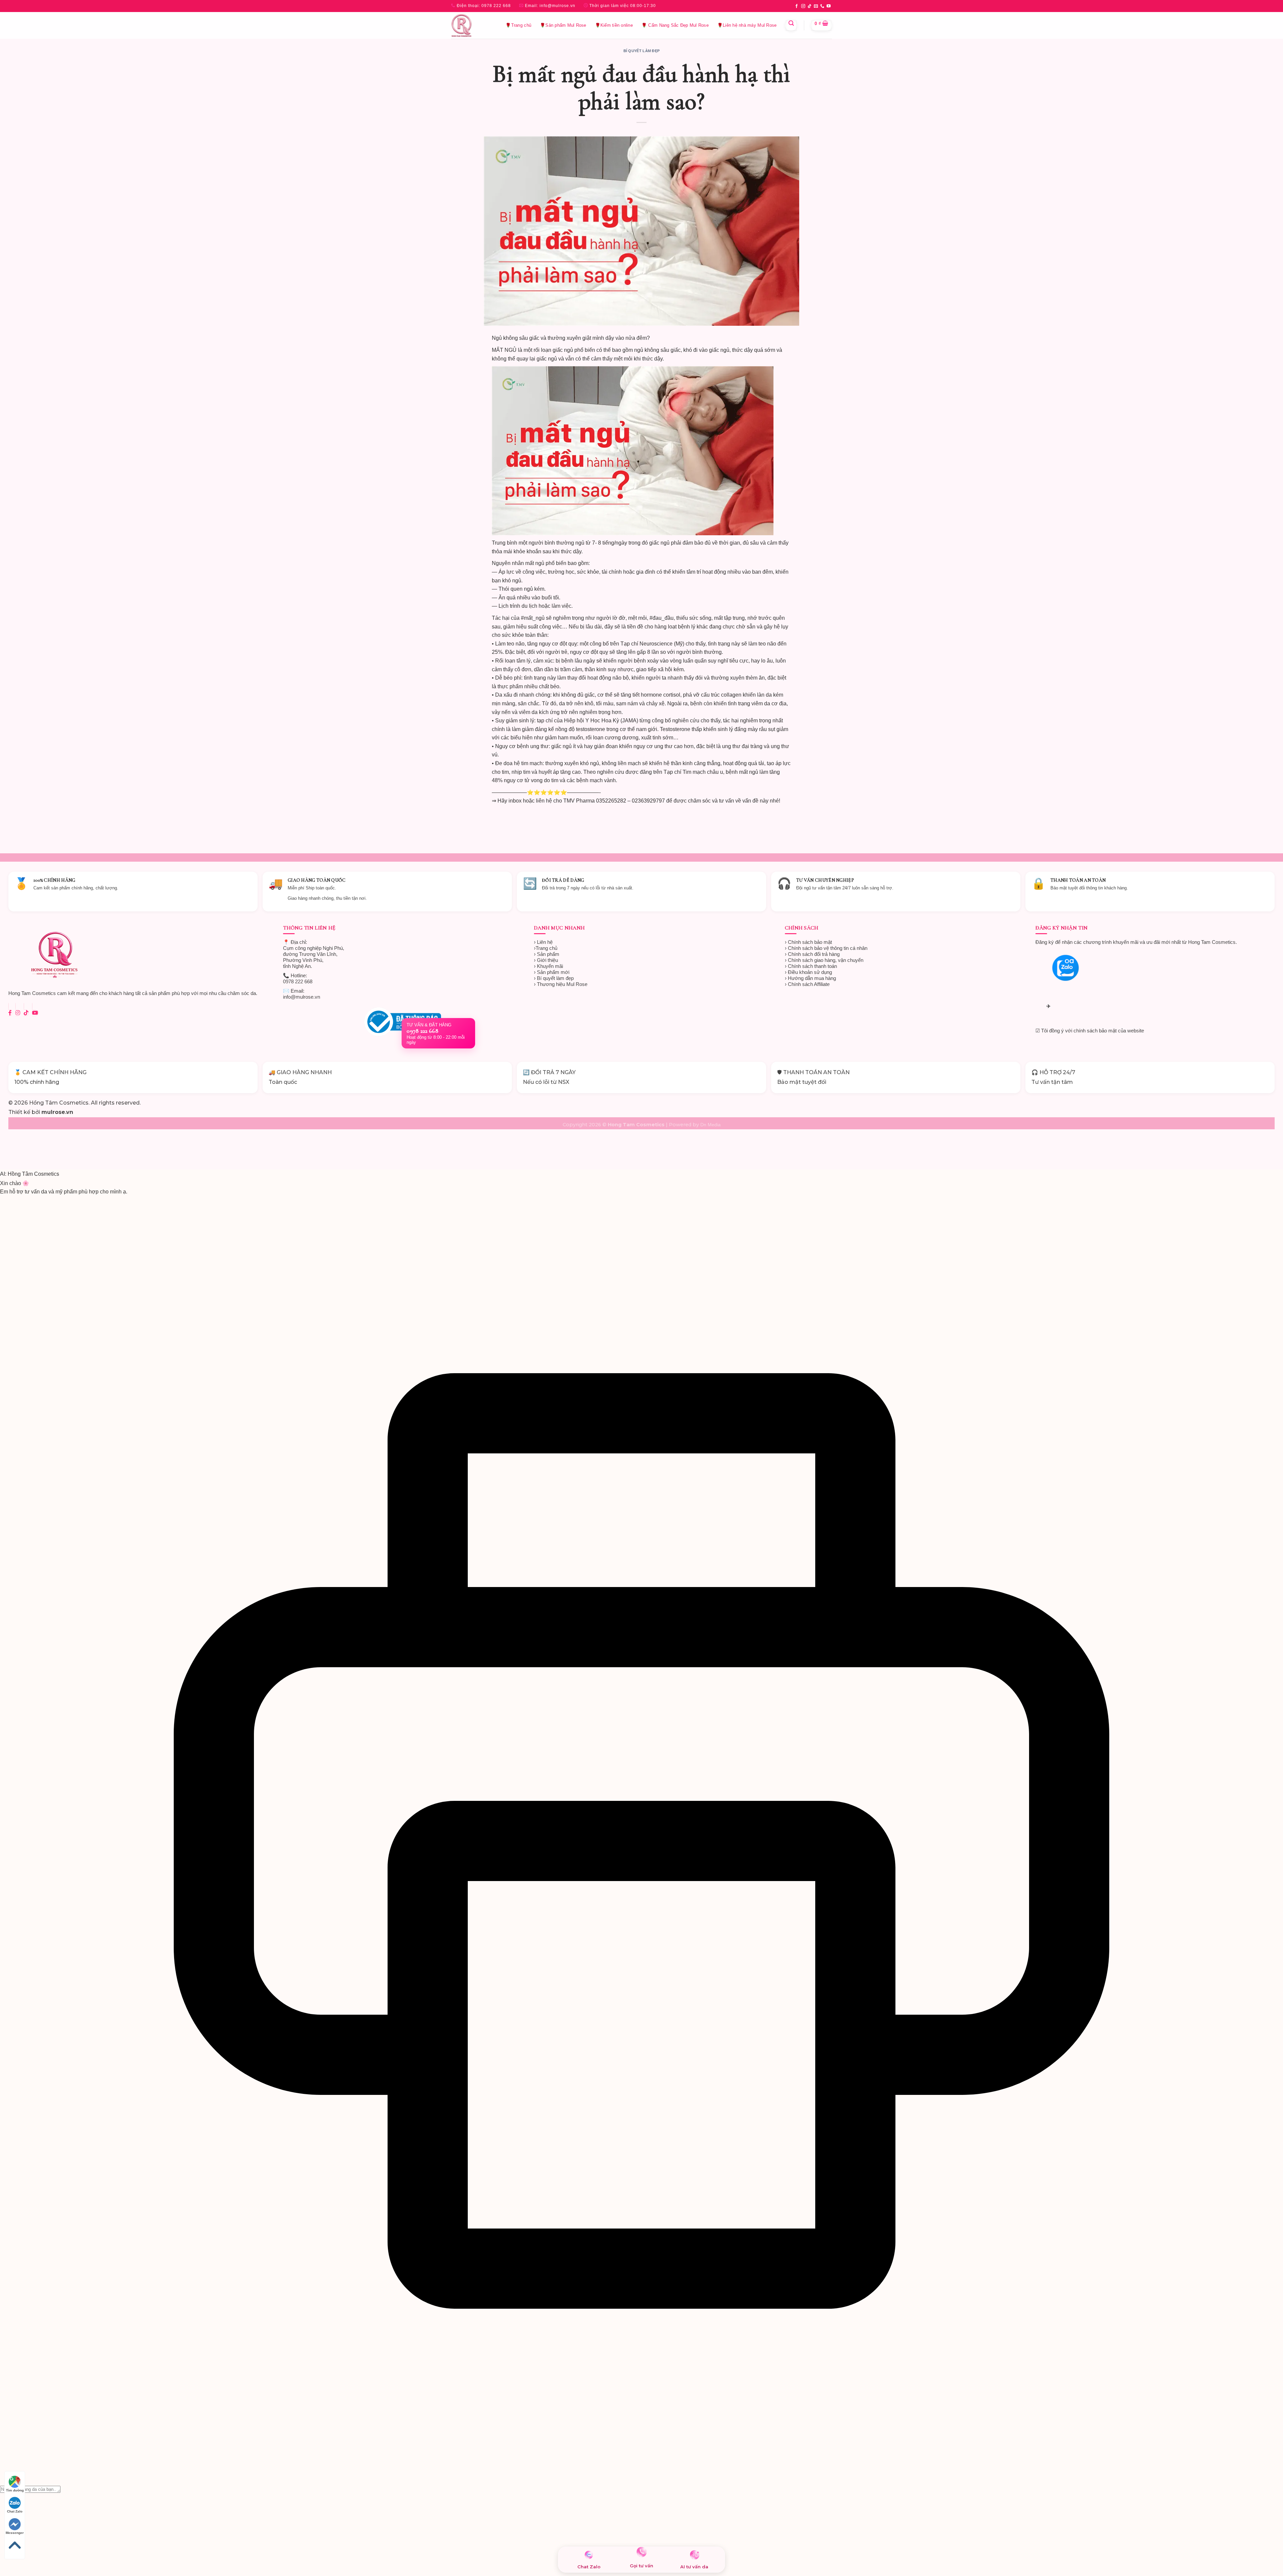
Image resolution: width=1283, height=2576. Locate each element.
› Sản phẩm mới (552, 972)
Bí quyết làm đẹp (642, 51)
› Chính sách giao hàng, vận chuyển (824, 960)
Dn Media (710, 1125)
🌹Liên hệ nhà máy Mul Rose (747, 25)
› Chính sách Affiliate (807, 984)
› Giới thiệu (546, 960)
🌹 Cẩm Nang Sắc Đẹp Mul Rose (675, 25)
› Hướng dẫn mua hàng (810, 978)
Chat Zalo (15, 2511)
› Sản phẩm (547, 954)
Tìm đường (15, 2490)
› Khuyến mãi (548, 966)
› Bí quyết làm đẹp (554, 978)
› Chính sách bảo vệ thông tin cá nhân (826, 948)
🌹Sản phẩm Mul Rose (563, 25)
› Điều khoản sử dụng (808, 972)
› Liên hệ (543, 942)
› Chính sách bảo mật (808, 942)
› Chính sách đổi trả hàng (812, 954)
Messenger (15, 2533)
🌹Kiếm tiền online (614, 25)
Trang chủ (546, 948)
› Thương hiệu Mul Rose (561, 984)
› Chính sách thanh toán (811, 966)
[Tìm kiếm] (791, 25)
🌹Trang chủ (518, 25)
